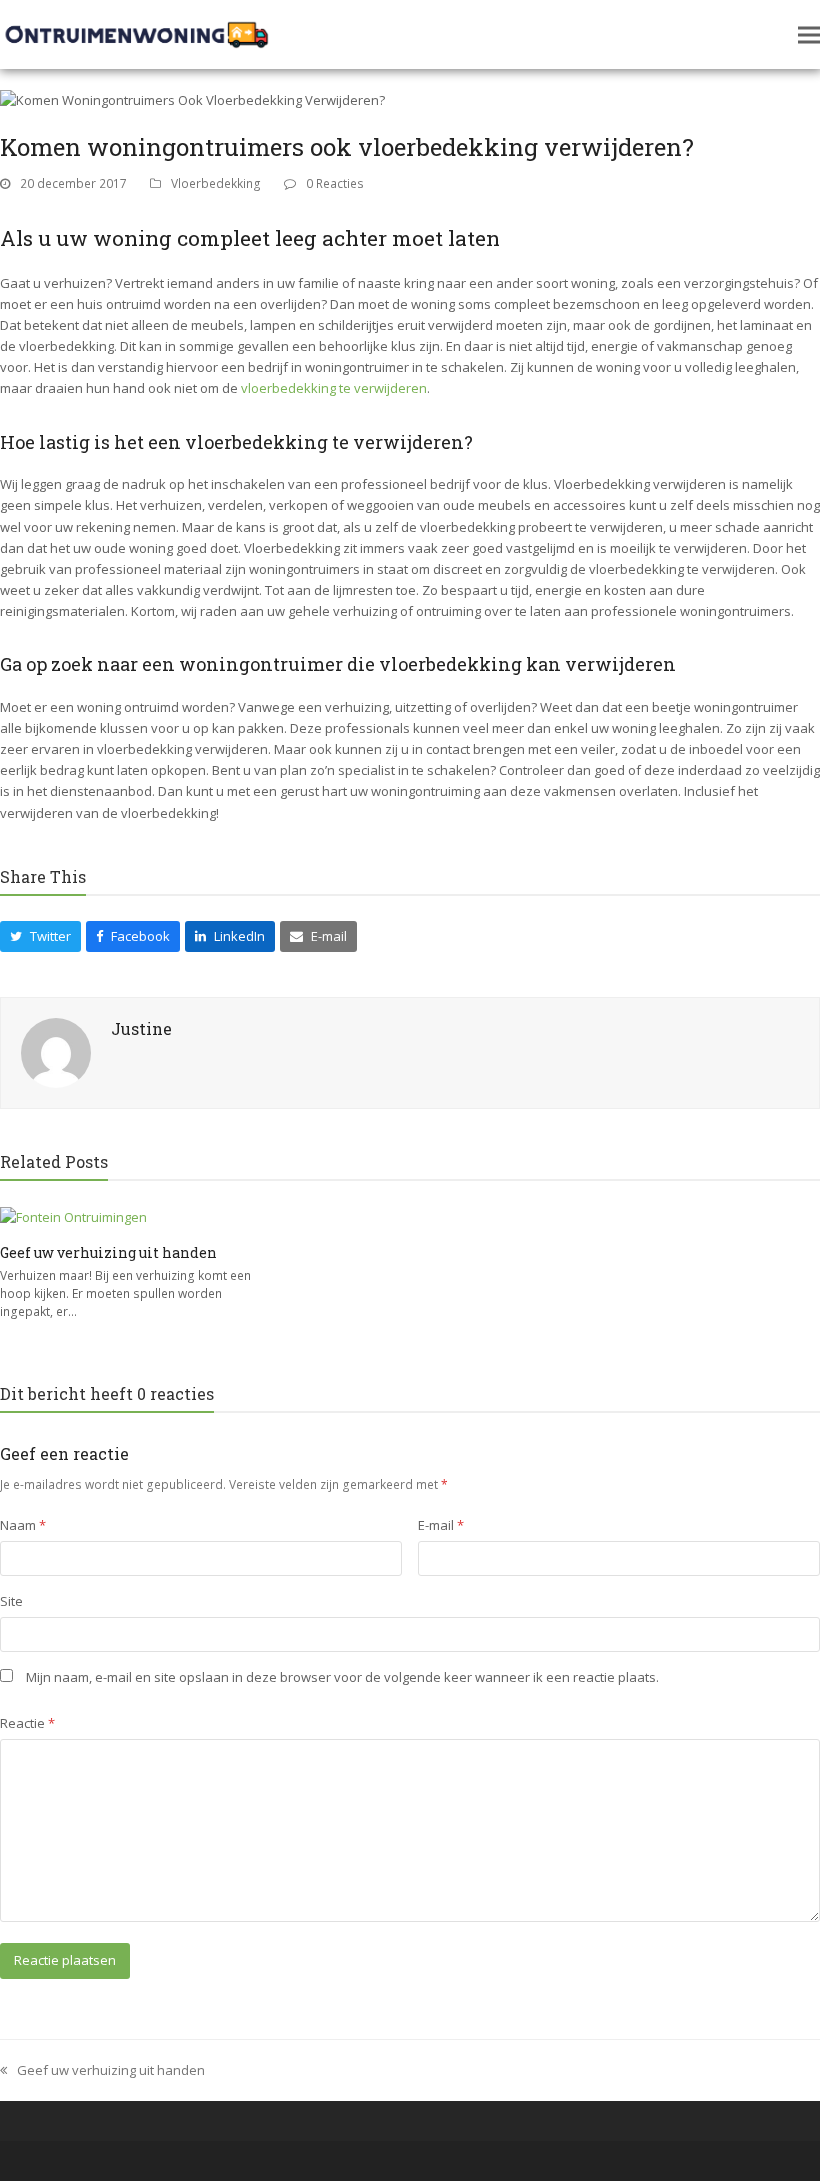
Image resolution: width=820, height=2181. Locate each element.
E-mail (441, 1525)
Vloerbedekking (216, 183)
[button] (809, 34)
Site (11, 1601)
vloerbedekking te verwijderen (334, 388)
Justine (141, 1028)
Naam (23, 1525)
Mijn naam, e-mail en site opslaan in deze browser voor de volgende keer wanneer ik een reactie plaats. (342, 1677)
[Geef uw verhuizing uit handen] (73, 1216)
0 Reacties (335, 183)
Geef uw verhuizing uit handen (108, 1252)
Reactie (27, 1723)
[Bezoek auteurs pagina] (56, 1051)
